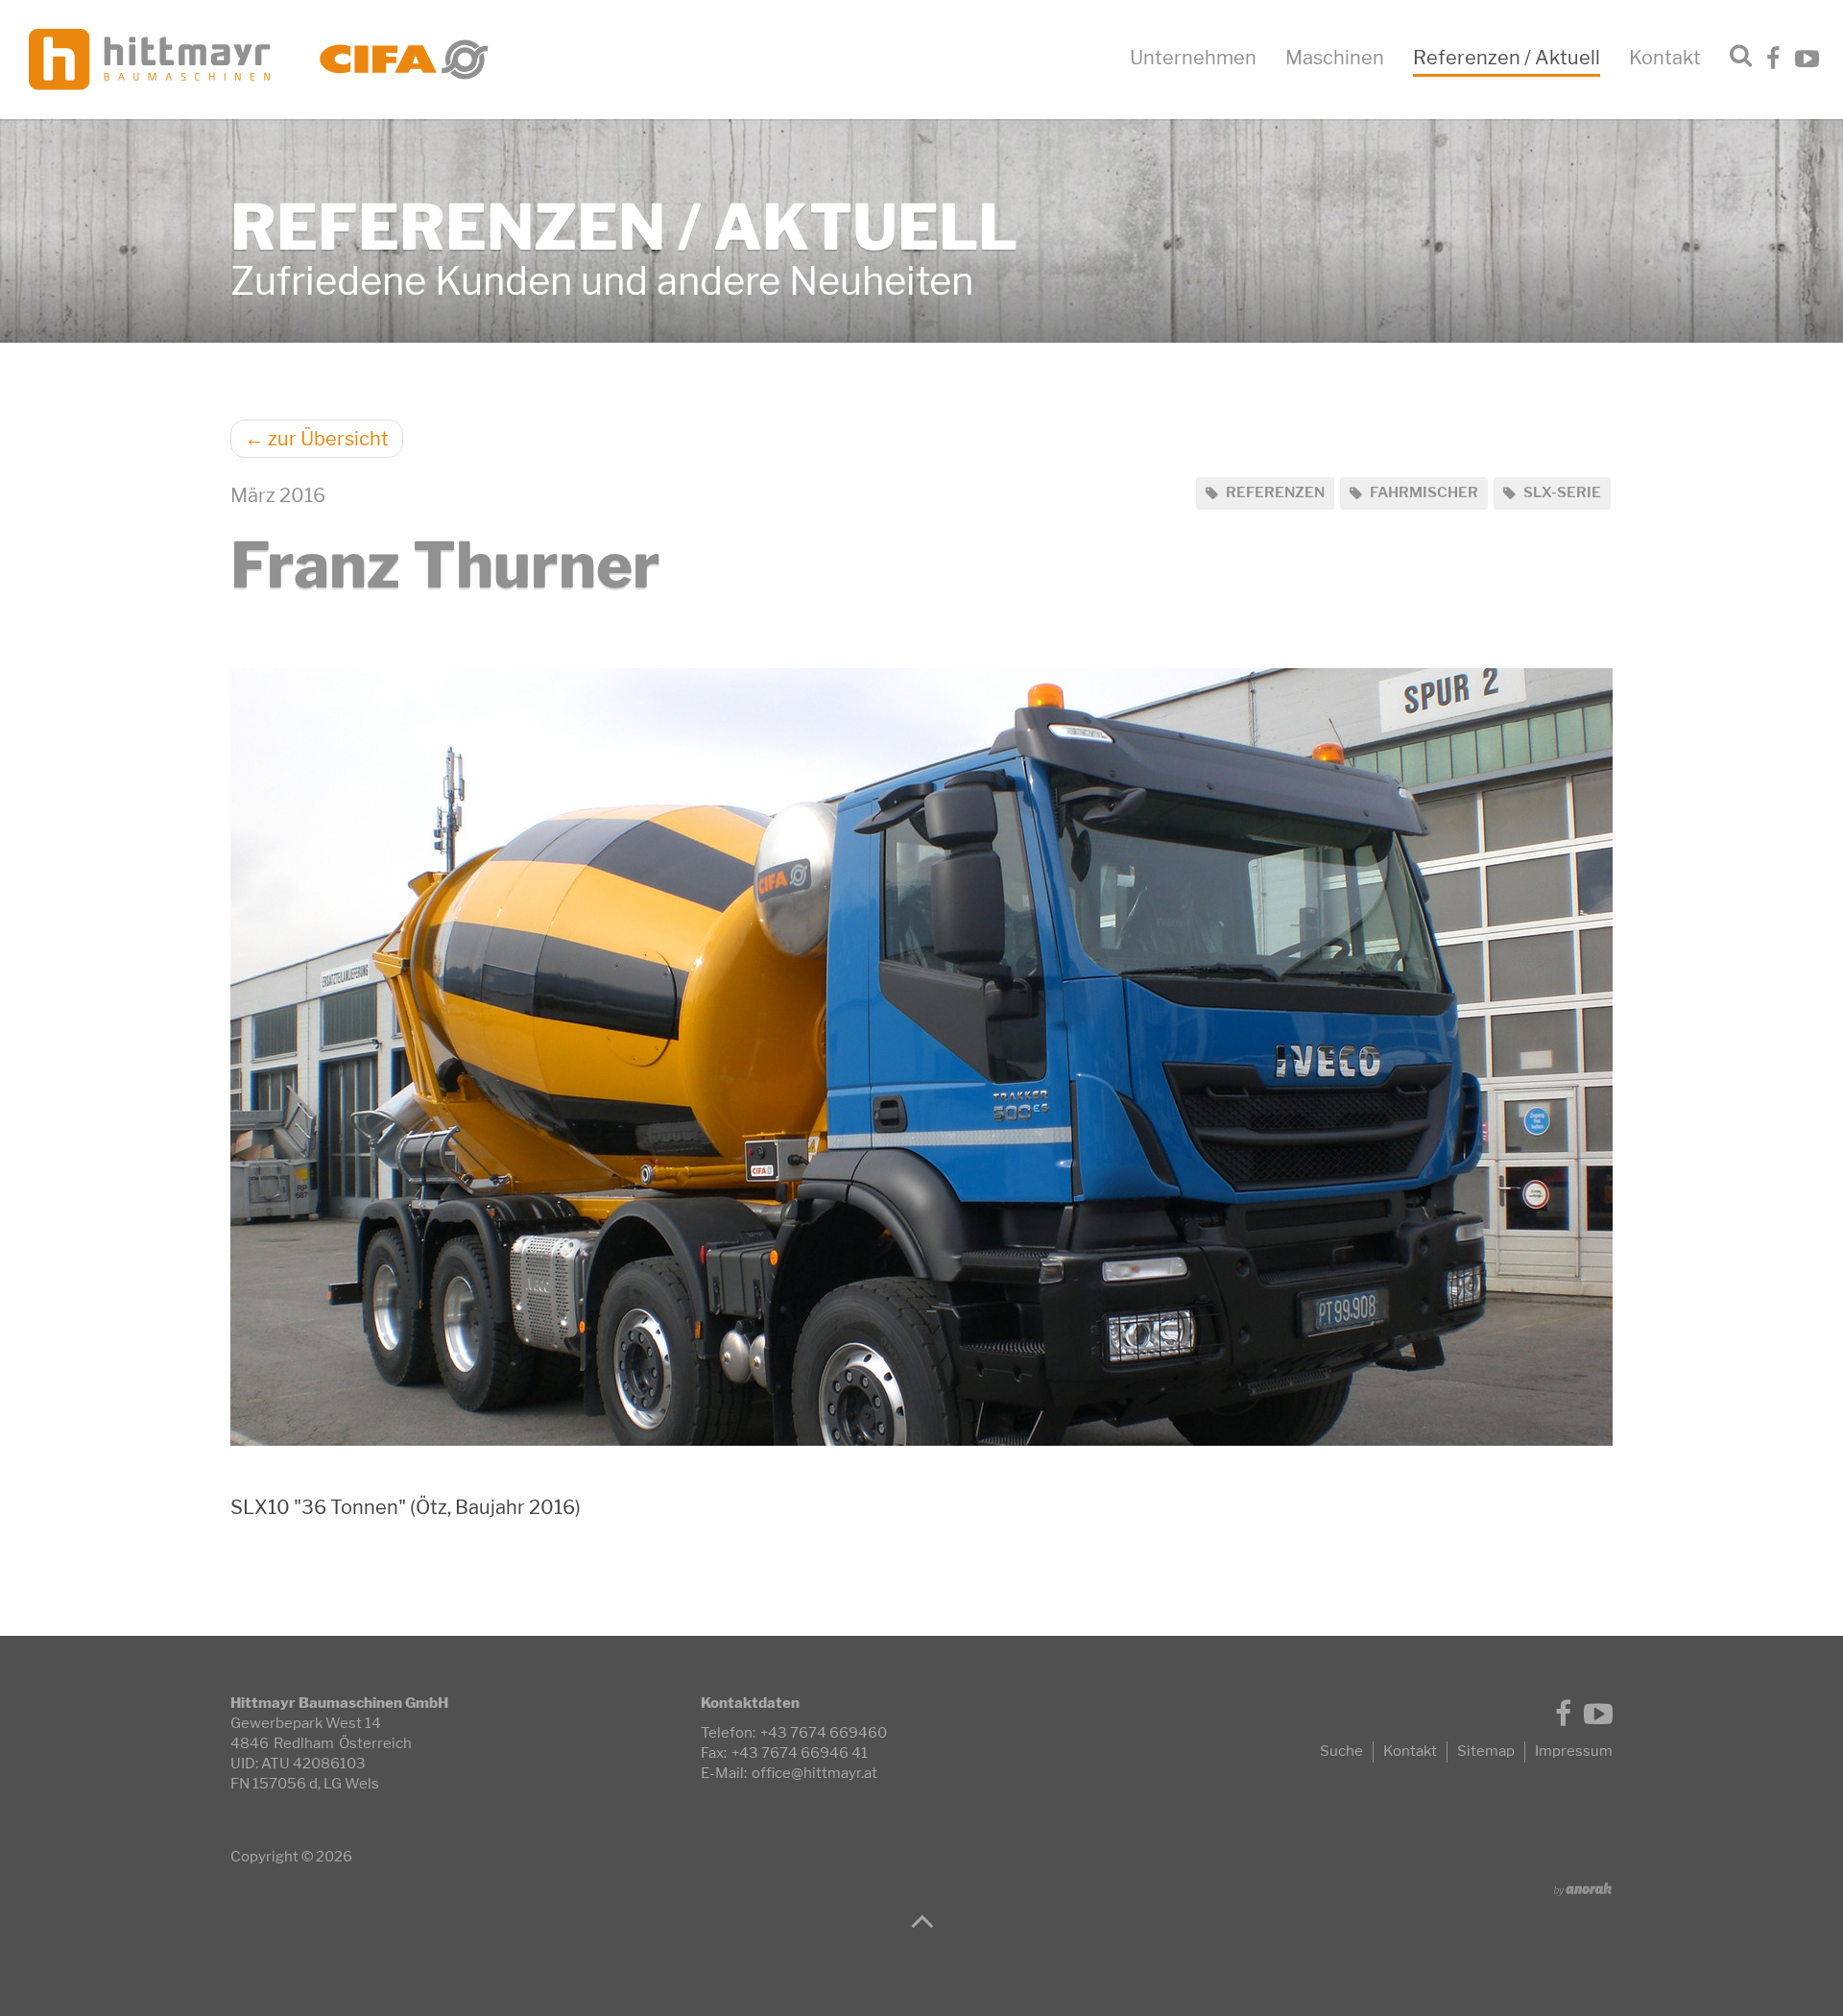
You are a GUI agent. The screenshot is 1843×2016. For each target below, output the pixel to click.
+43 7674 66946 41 (800, 1753)
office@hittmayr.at (814, 1773)
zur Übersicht (317, 439)
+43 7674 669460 (824, 1733)
